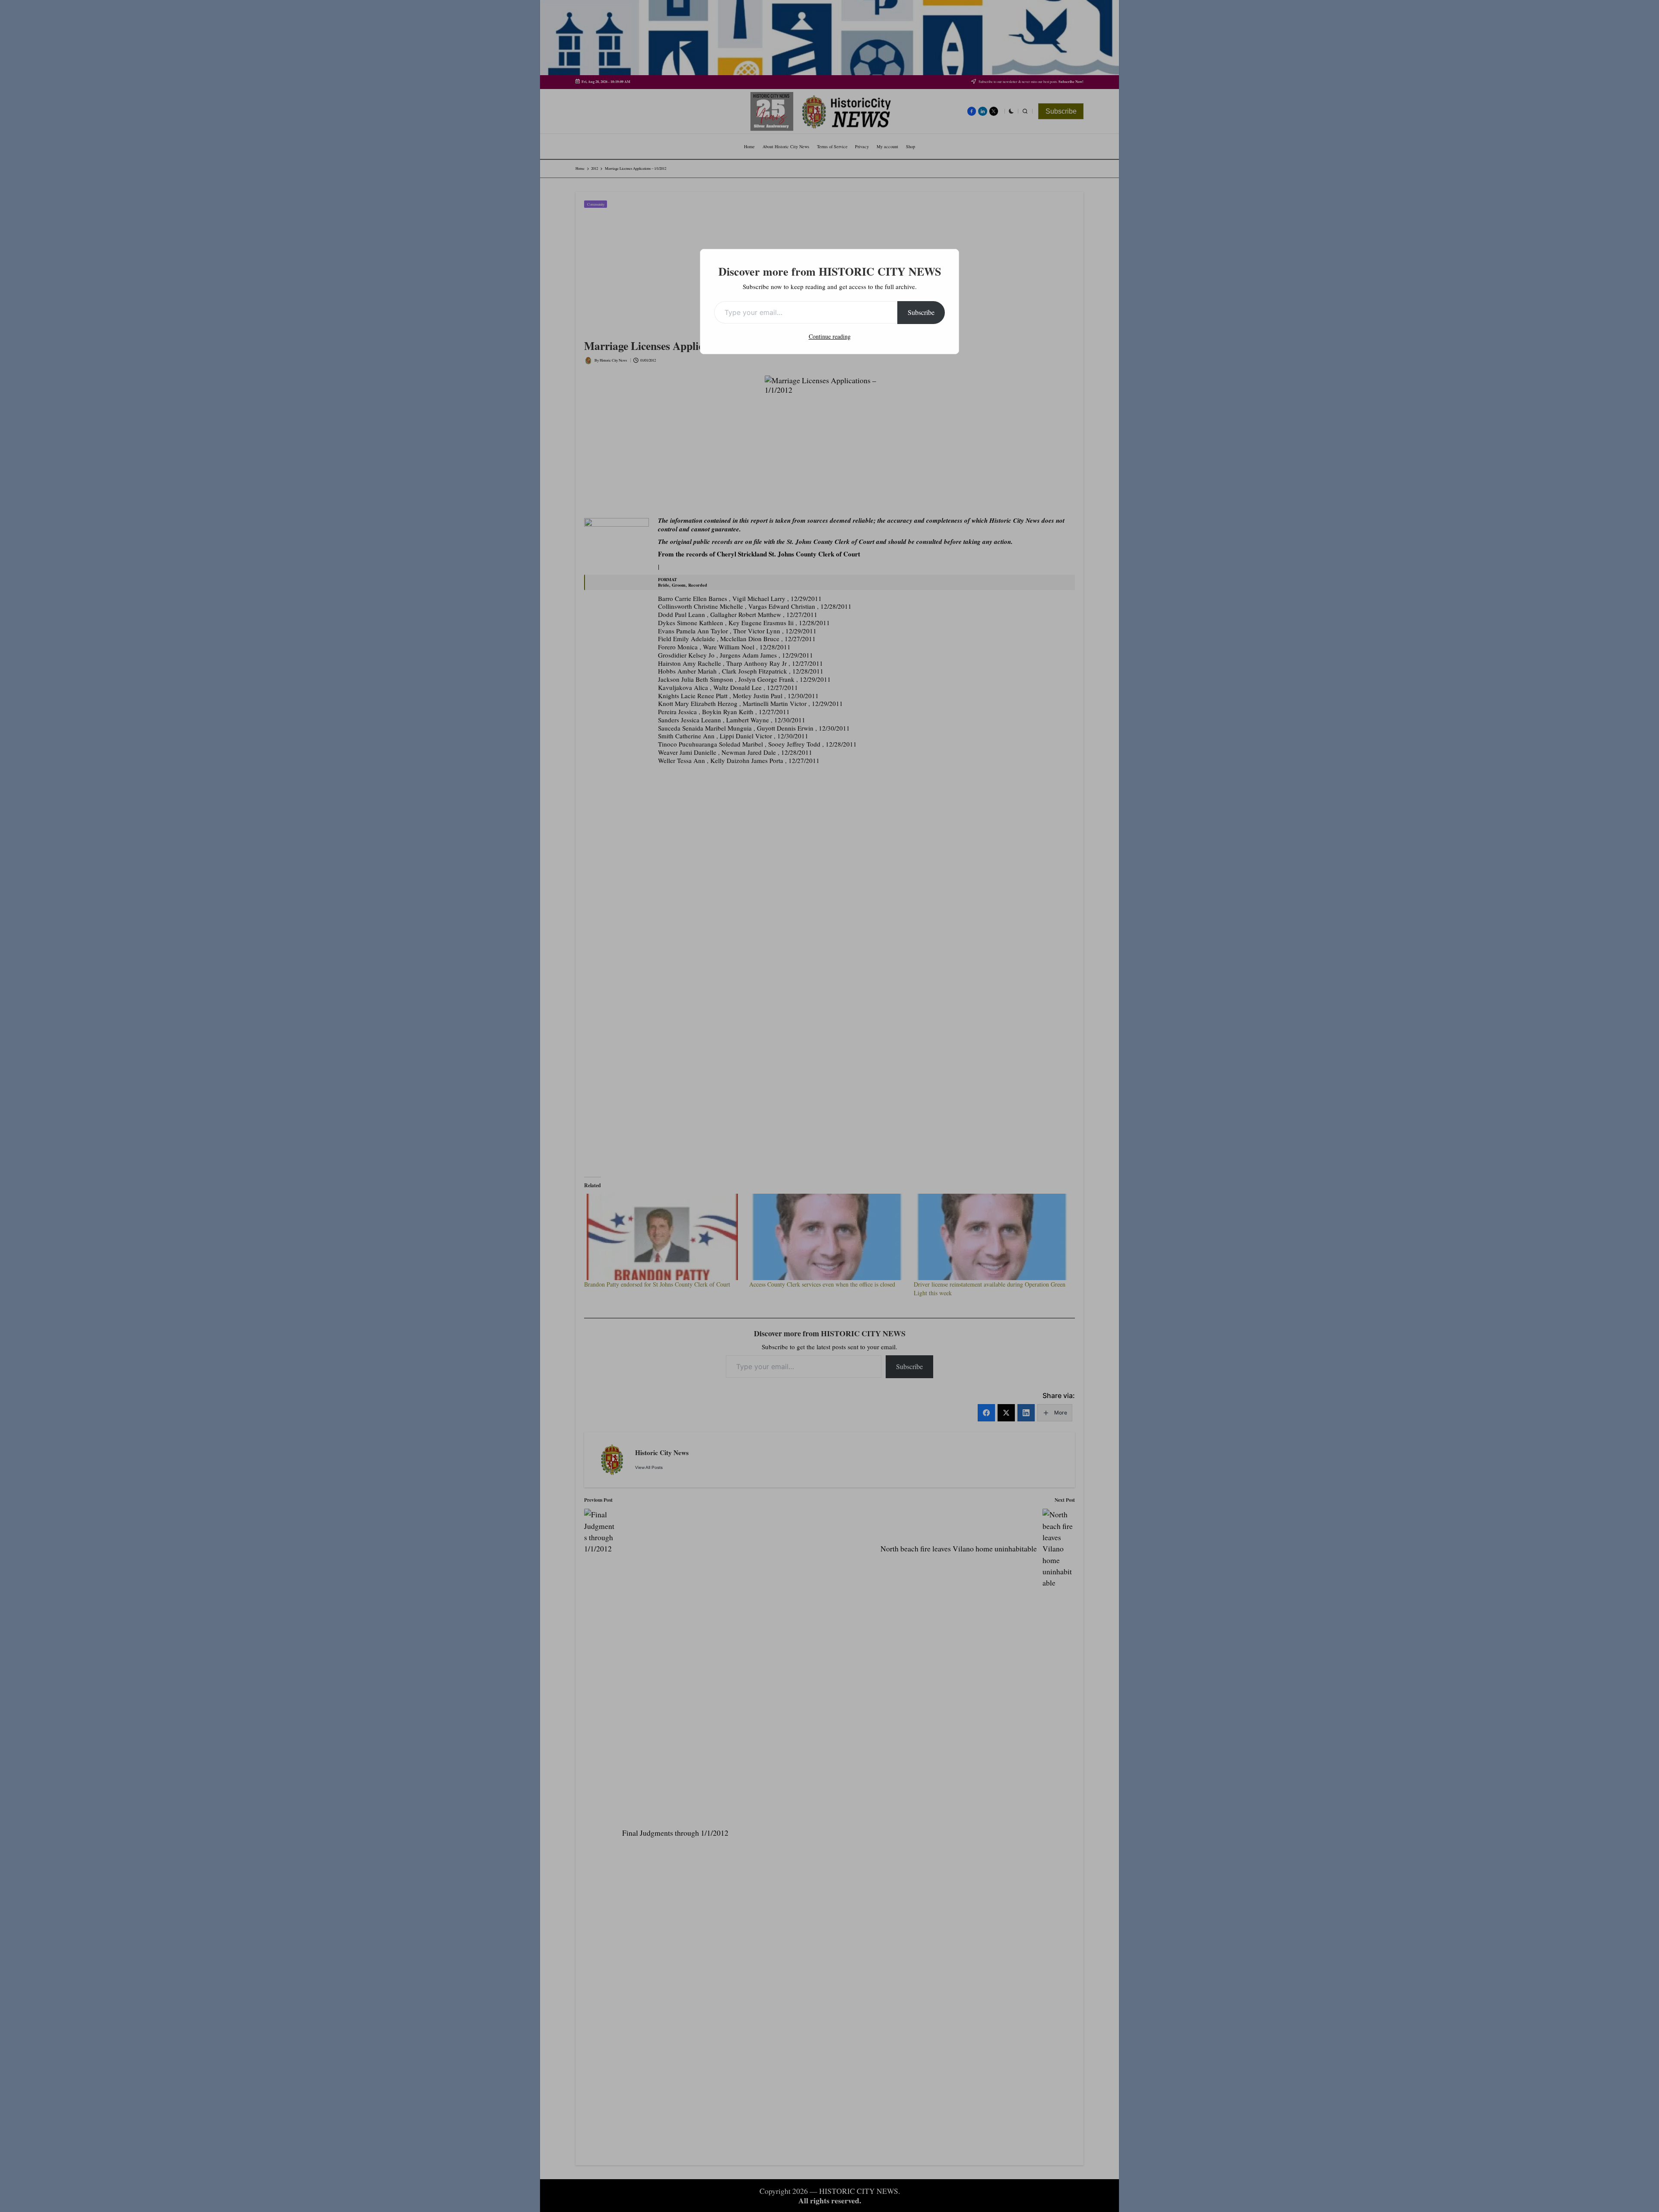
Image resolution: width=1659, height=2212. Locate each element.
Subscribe (921, 312)
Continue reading (830, 336)
